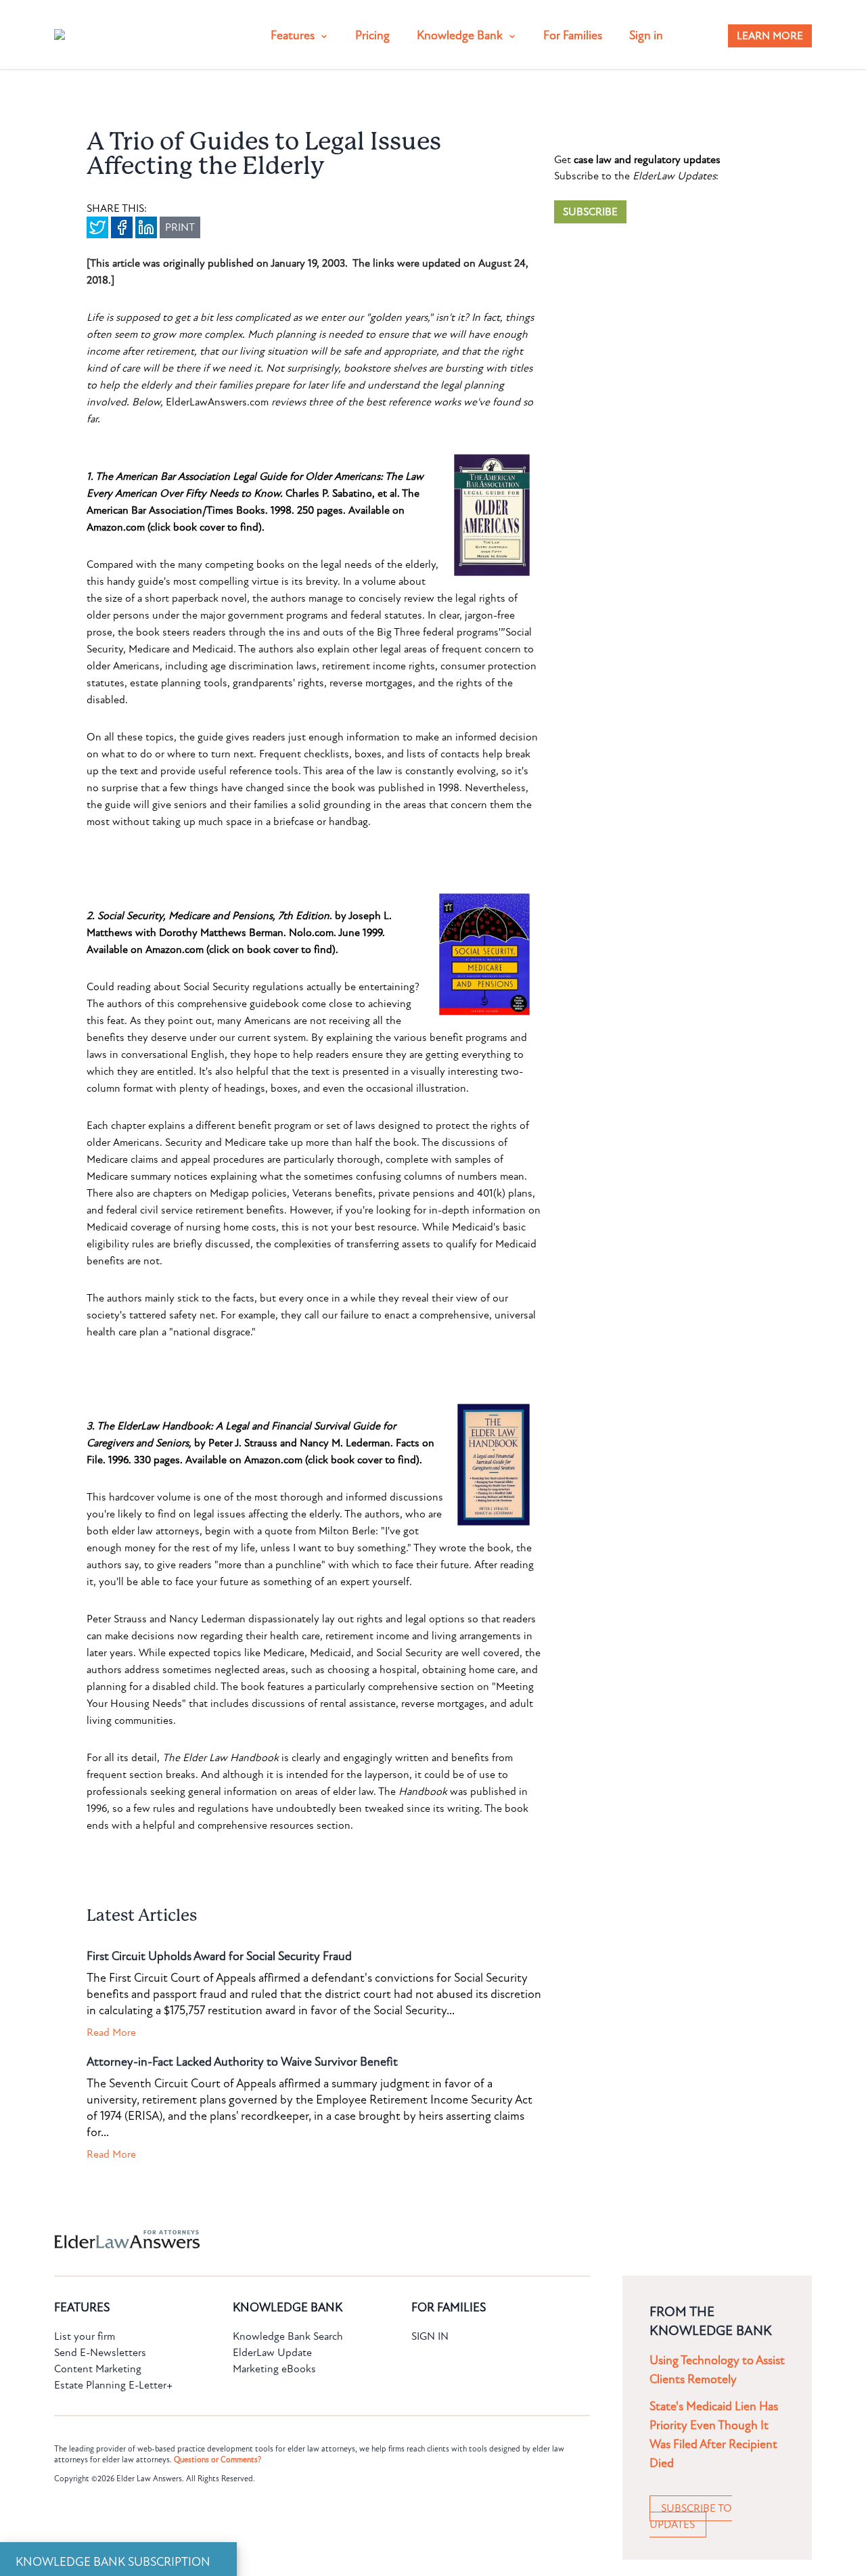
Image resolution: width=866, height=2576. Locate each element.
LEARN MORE (770, 36)
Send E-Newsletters (100, 2353)
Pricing (372, 36)
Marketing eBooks (274, 2369)
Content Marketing (98, 2369)
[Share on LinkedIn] (146, 227)
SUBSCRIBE (590, 212)
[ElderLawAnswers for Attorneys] (390, 2239)
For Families (573, 36)
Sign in (646, 36)
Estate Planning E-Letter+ (113, 2385)
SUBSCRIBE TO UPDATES (691, 2516)
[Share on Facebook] (122, 227)
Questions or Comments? (218, 2460)
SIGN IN (430, 2336)
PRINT (180, 227)
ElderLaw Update (272, 2353)
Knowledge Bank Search (288, 2336)
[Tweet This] (97, 227)
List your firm (85, 2336)
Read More (111, 2033)
